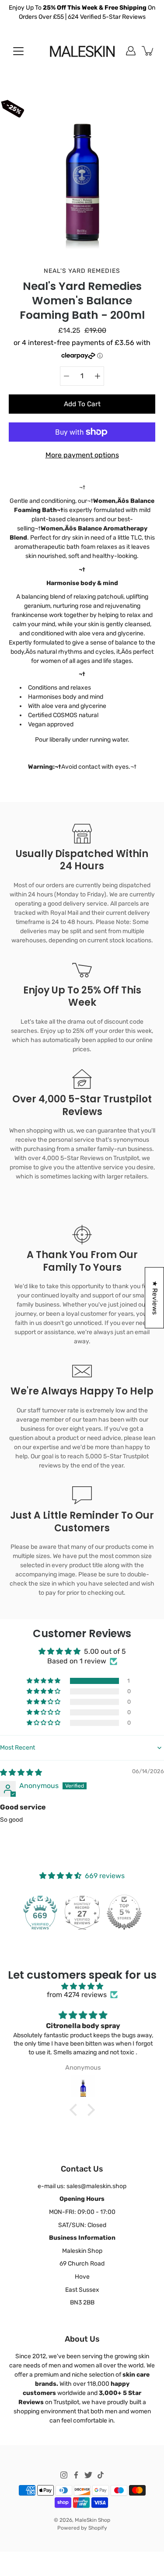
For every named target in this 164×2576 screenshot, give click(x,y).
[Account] (131, 51)
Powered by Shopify (82, 2528)
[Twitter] (88, 2475)
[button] (44, 1681)
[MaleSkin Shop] (82, 51)
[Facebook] (76, 2475)
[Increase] (98, 376)
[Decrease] (66, 376)
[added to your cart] (148, 51)
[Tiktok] (101, 2475)
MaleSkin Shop (92, 2520)
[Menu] (18, 51)
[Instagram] (64, 2475)
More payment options (82, 455)
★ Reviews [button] (155, 1297)
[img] (21, 1773)
